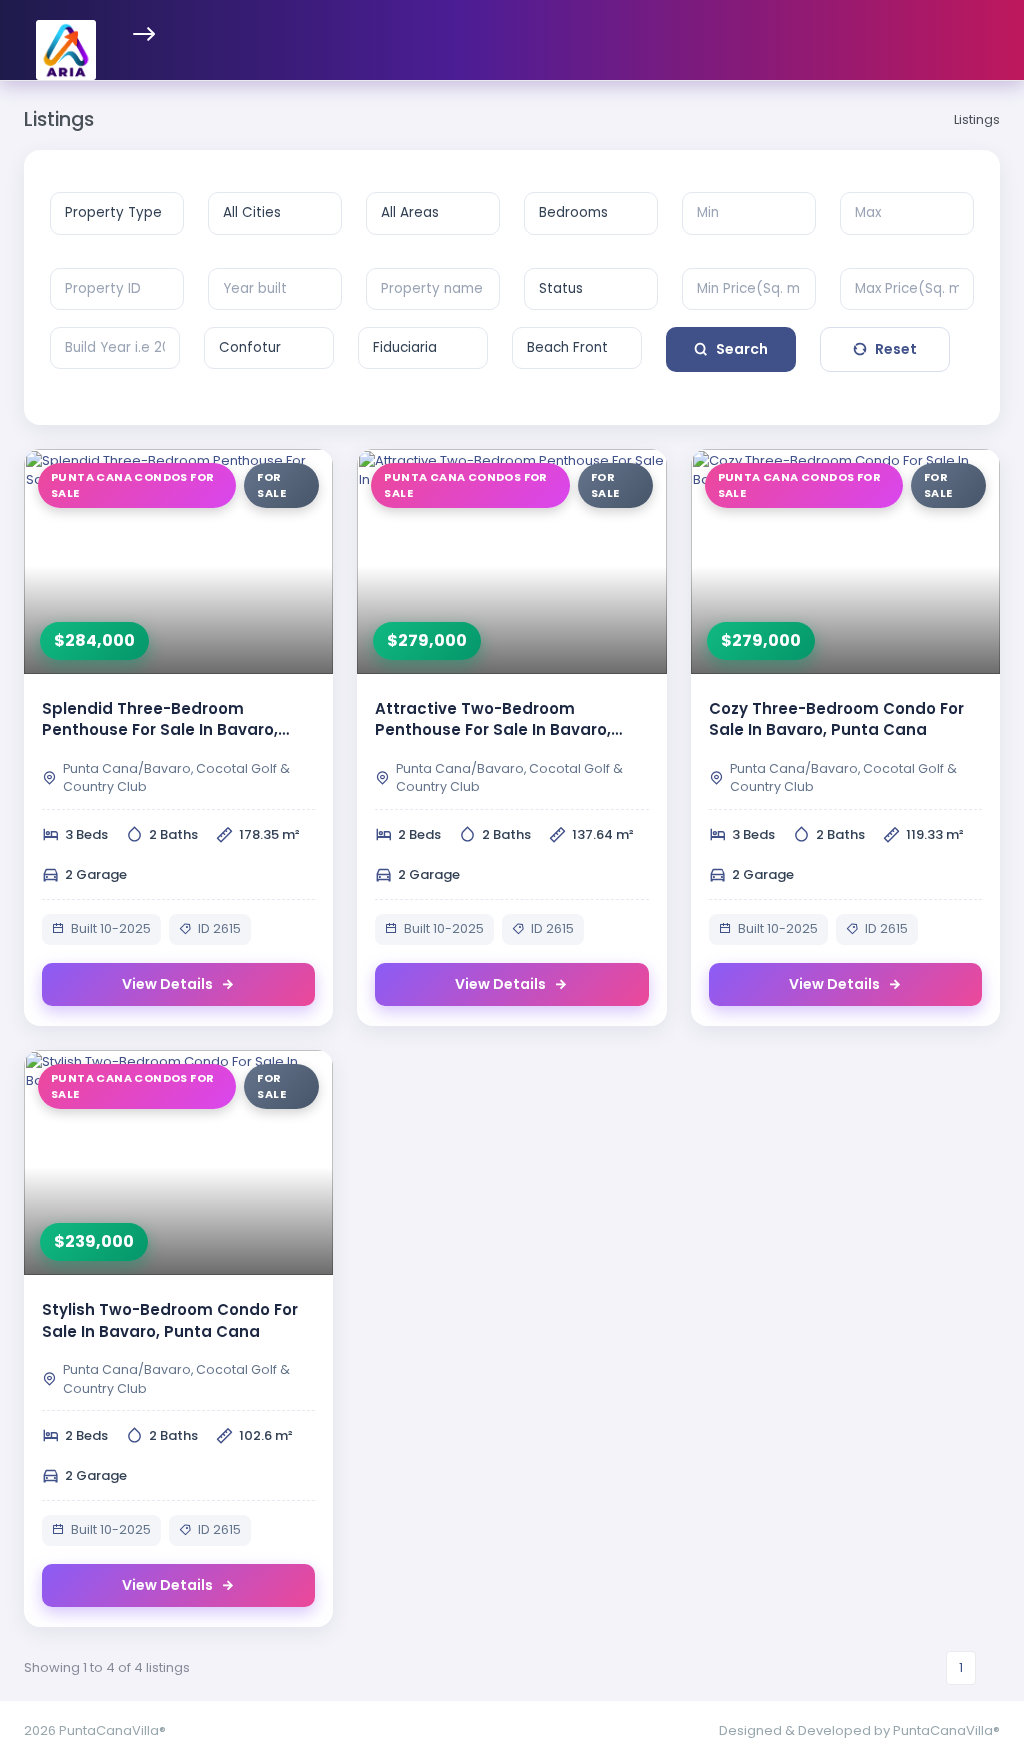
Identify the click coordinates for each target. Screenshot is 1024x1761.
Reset (896, 349)
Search (742, 349)
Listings (977, 119)
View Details (167, 984)
